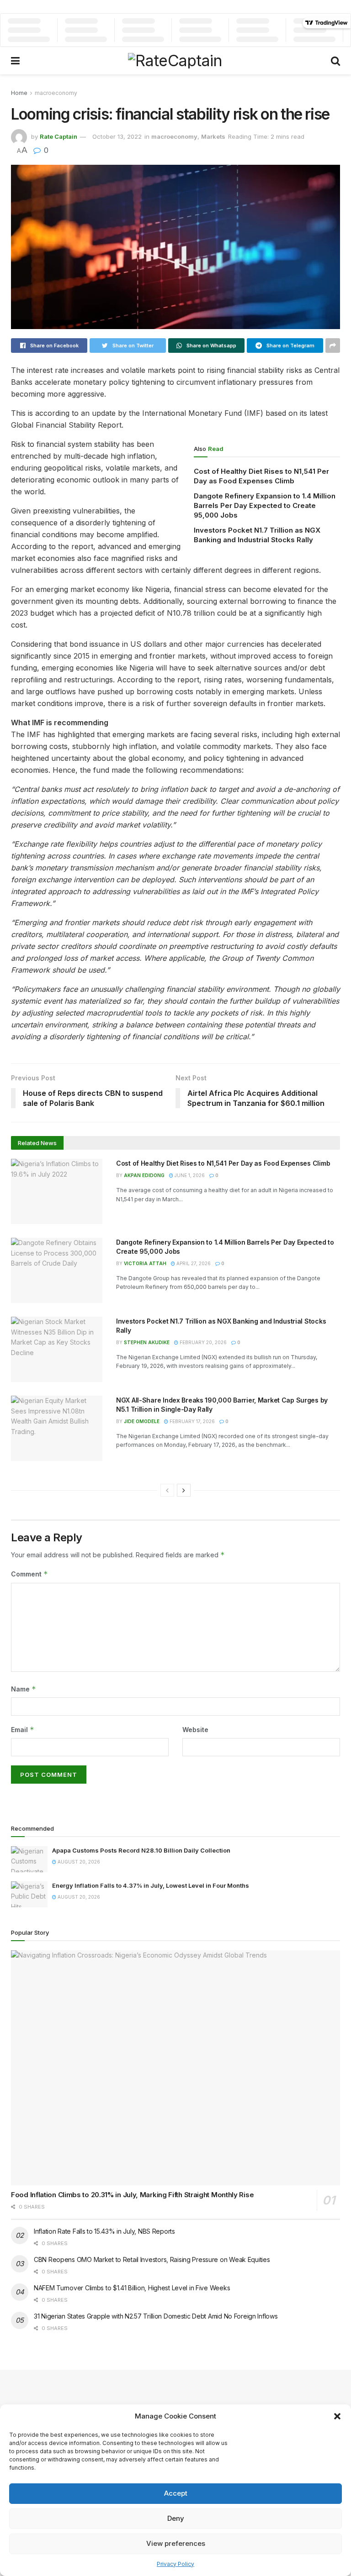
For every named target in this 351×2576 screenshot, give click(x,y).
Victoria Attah (145, 1263)
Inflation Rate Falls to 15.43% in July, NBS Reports (104, 2231)
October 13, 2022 (117, 136)
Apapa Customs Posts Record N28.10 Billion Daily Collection (141, 1850)
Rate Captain (58, 136)
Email (23, 1730)
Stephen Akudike (147, 1342)
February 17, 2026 (191, 1421)
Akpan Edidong (144, 1175)
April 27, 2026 (193, 1263)
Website (195, 1730)
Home (19, 93)
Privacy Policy (175, 2564)
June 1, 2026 (189, 1175)
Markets (213, 136)
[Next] (184, 1490)
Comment (29, 1574)
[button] (337, 2416)
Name (24, 1689)
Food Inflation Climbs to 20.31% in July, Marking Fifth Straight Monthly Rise (132, 2195)
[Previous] (167, 1490)
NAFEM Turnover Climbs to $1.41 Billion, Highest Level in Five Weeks (132, 2288)
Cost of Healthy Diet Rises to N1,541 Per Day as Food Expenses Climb (223, 1163)
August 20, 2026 (78, 1862)
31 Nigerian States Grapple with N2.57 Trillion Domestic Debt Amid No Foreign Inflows (156, 2316)
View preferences (176, 2543)
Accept (176, 2493)
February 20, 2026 (202, 1342)
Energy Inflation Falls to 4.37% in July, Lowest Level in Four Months (151, 1885)
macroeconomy (56, 93)
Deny (176, 2518)
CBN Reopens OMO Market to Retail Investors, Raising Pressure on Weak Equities (152, 2259)
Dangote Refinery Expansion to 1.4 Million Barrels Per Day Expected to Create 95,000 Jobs (265, 505)
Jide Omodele (142, 1421)
